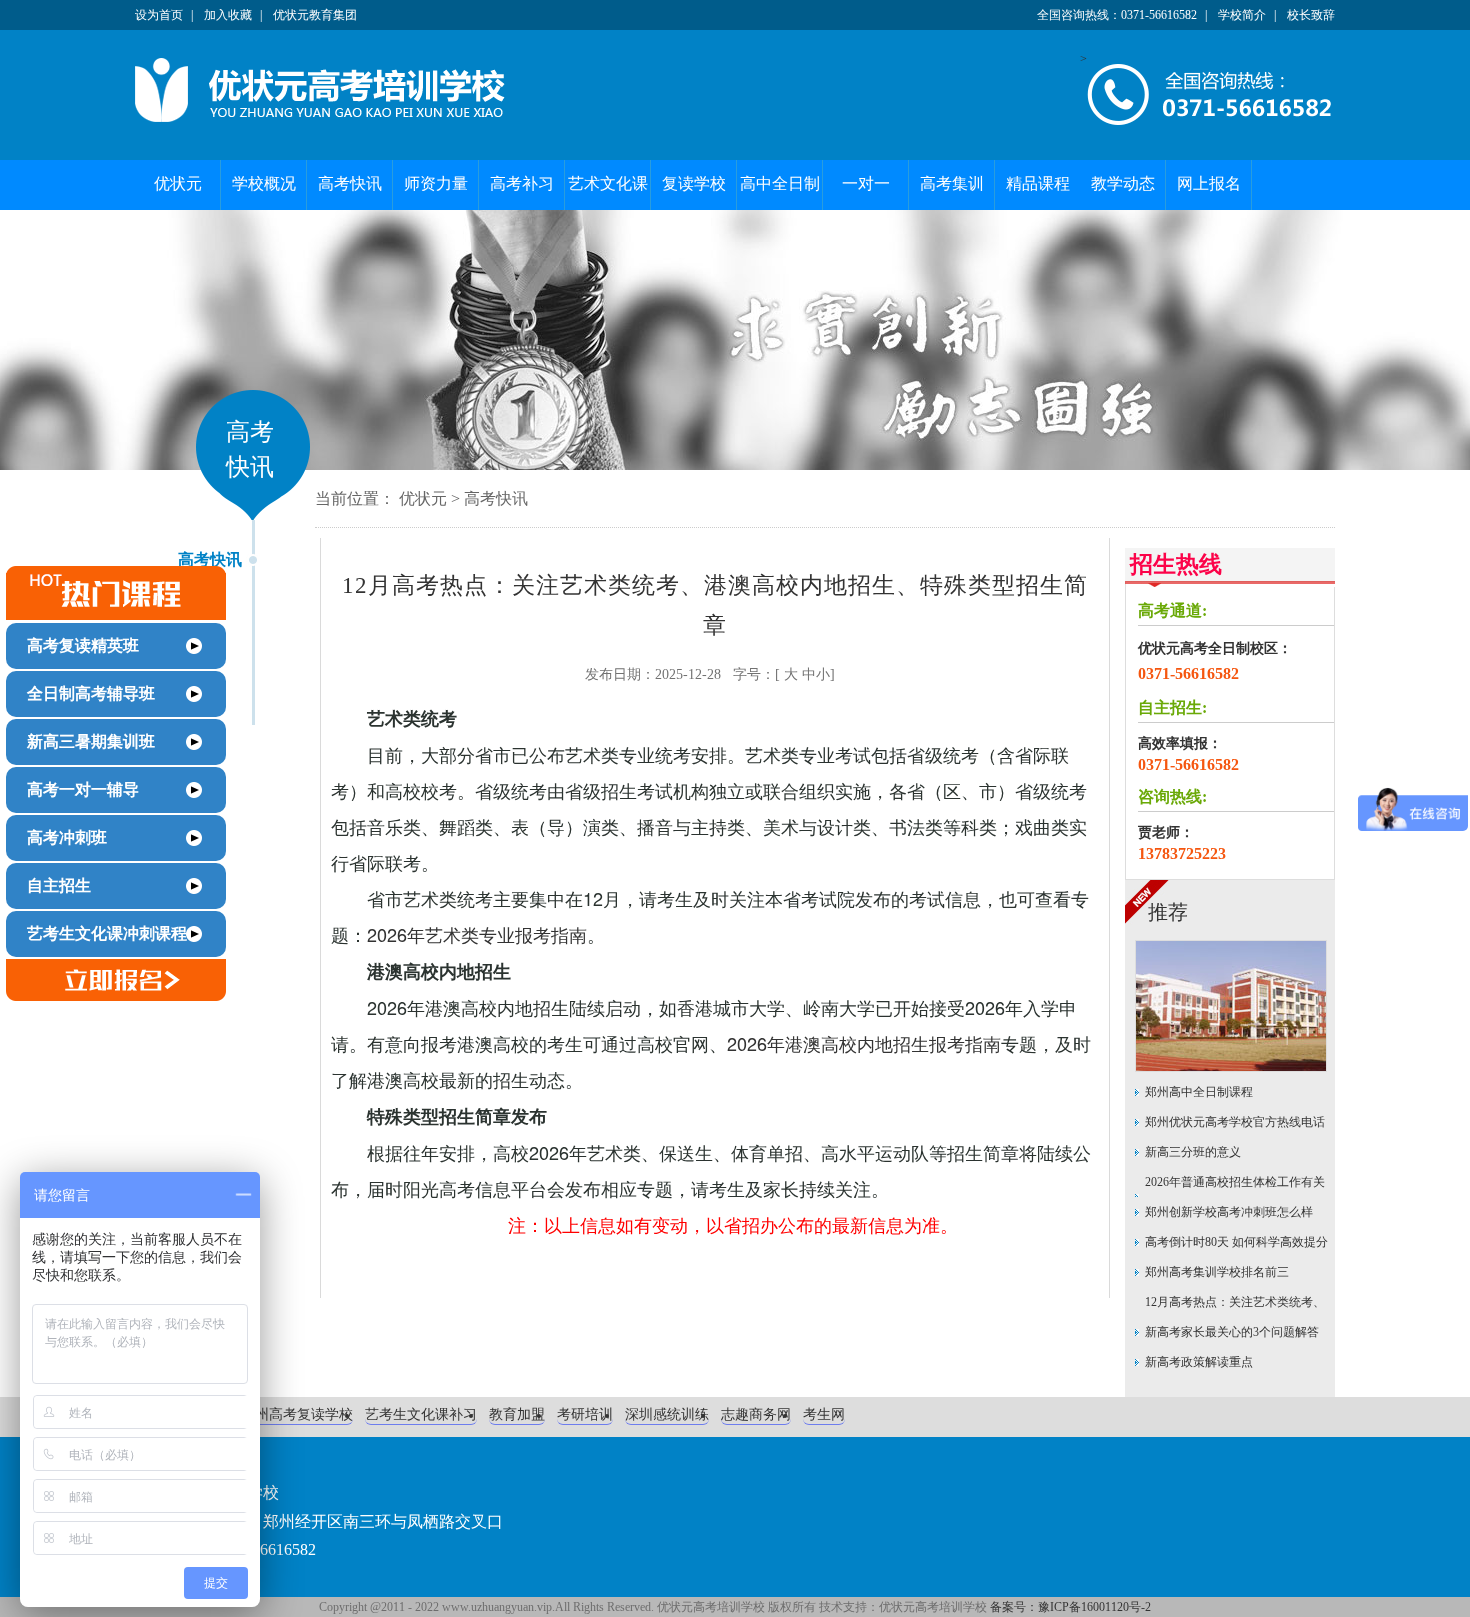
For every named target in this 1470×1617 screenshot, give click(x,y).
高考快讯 (350, 183)
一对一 (866, 183)
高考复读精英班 (83, 645)
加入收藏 (228, 15)
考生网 (824, 1414)
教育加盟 (517, 1414)
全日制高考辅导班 (91, 693)
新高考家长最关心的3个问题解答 (1232, 1332)
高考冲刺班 (67, 837)
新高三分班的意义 (1193, 1152)
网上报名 (1209, 183)
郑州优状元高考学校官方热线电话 (1235, 1122)
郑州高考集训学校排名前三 (1217, 1272)
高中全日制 (780, 183)
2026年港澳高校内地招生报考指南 (864, 1043)
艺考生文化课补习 (421, 1414)
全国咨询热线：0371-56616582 (1117, 15)
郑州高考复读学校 (297, 1414)
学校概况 (264, 183)
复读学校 (694, 183)
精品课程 (1038, 183)
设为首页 (159, 15)
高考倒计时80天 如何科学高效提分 (1236, 1242)
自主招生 (59, 885)
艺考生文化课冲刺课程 (107, 933)
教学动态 (1123, 183)
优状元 (178, 183)
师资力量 (436, 183)
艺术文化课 (608, 183)
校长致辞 (1311, 15)
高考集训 (952, 183)
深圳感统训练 (667, 1414)
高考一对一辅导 (83, 789)
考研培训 (585, 1414)
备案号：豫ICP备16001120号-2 (1070, 1607)
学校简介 (1242, 15)
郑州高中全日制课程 (1199, 1092)
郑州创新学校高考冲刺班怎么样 (1229, 1212)
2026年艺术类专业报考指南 (477, 934)
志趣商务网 (756, 1414)
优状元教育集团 (315, 15)
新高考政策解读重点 (1199, 1362)
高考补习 (522, 183)
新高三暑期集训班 (91, 741)
